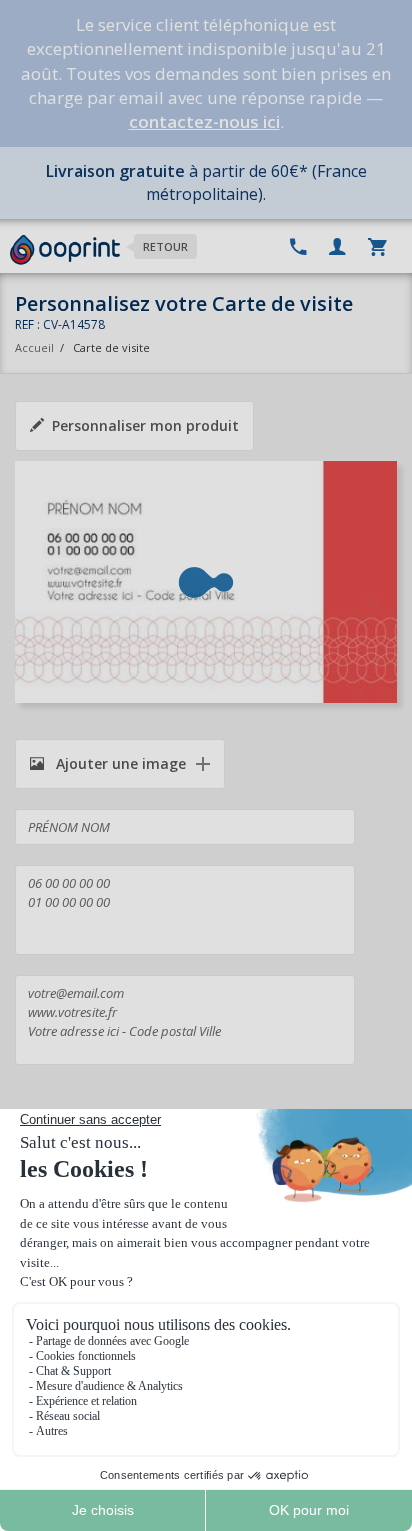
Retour (165, 246)
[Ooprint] (65, 250)
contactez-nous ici (204, 121)
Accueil (34, 347)
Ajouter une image (119, 763)
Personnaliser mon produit (145, 425)
